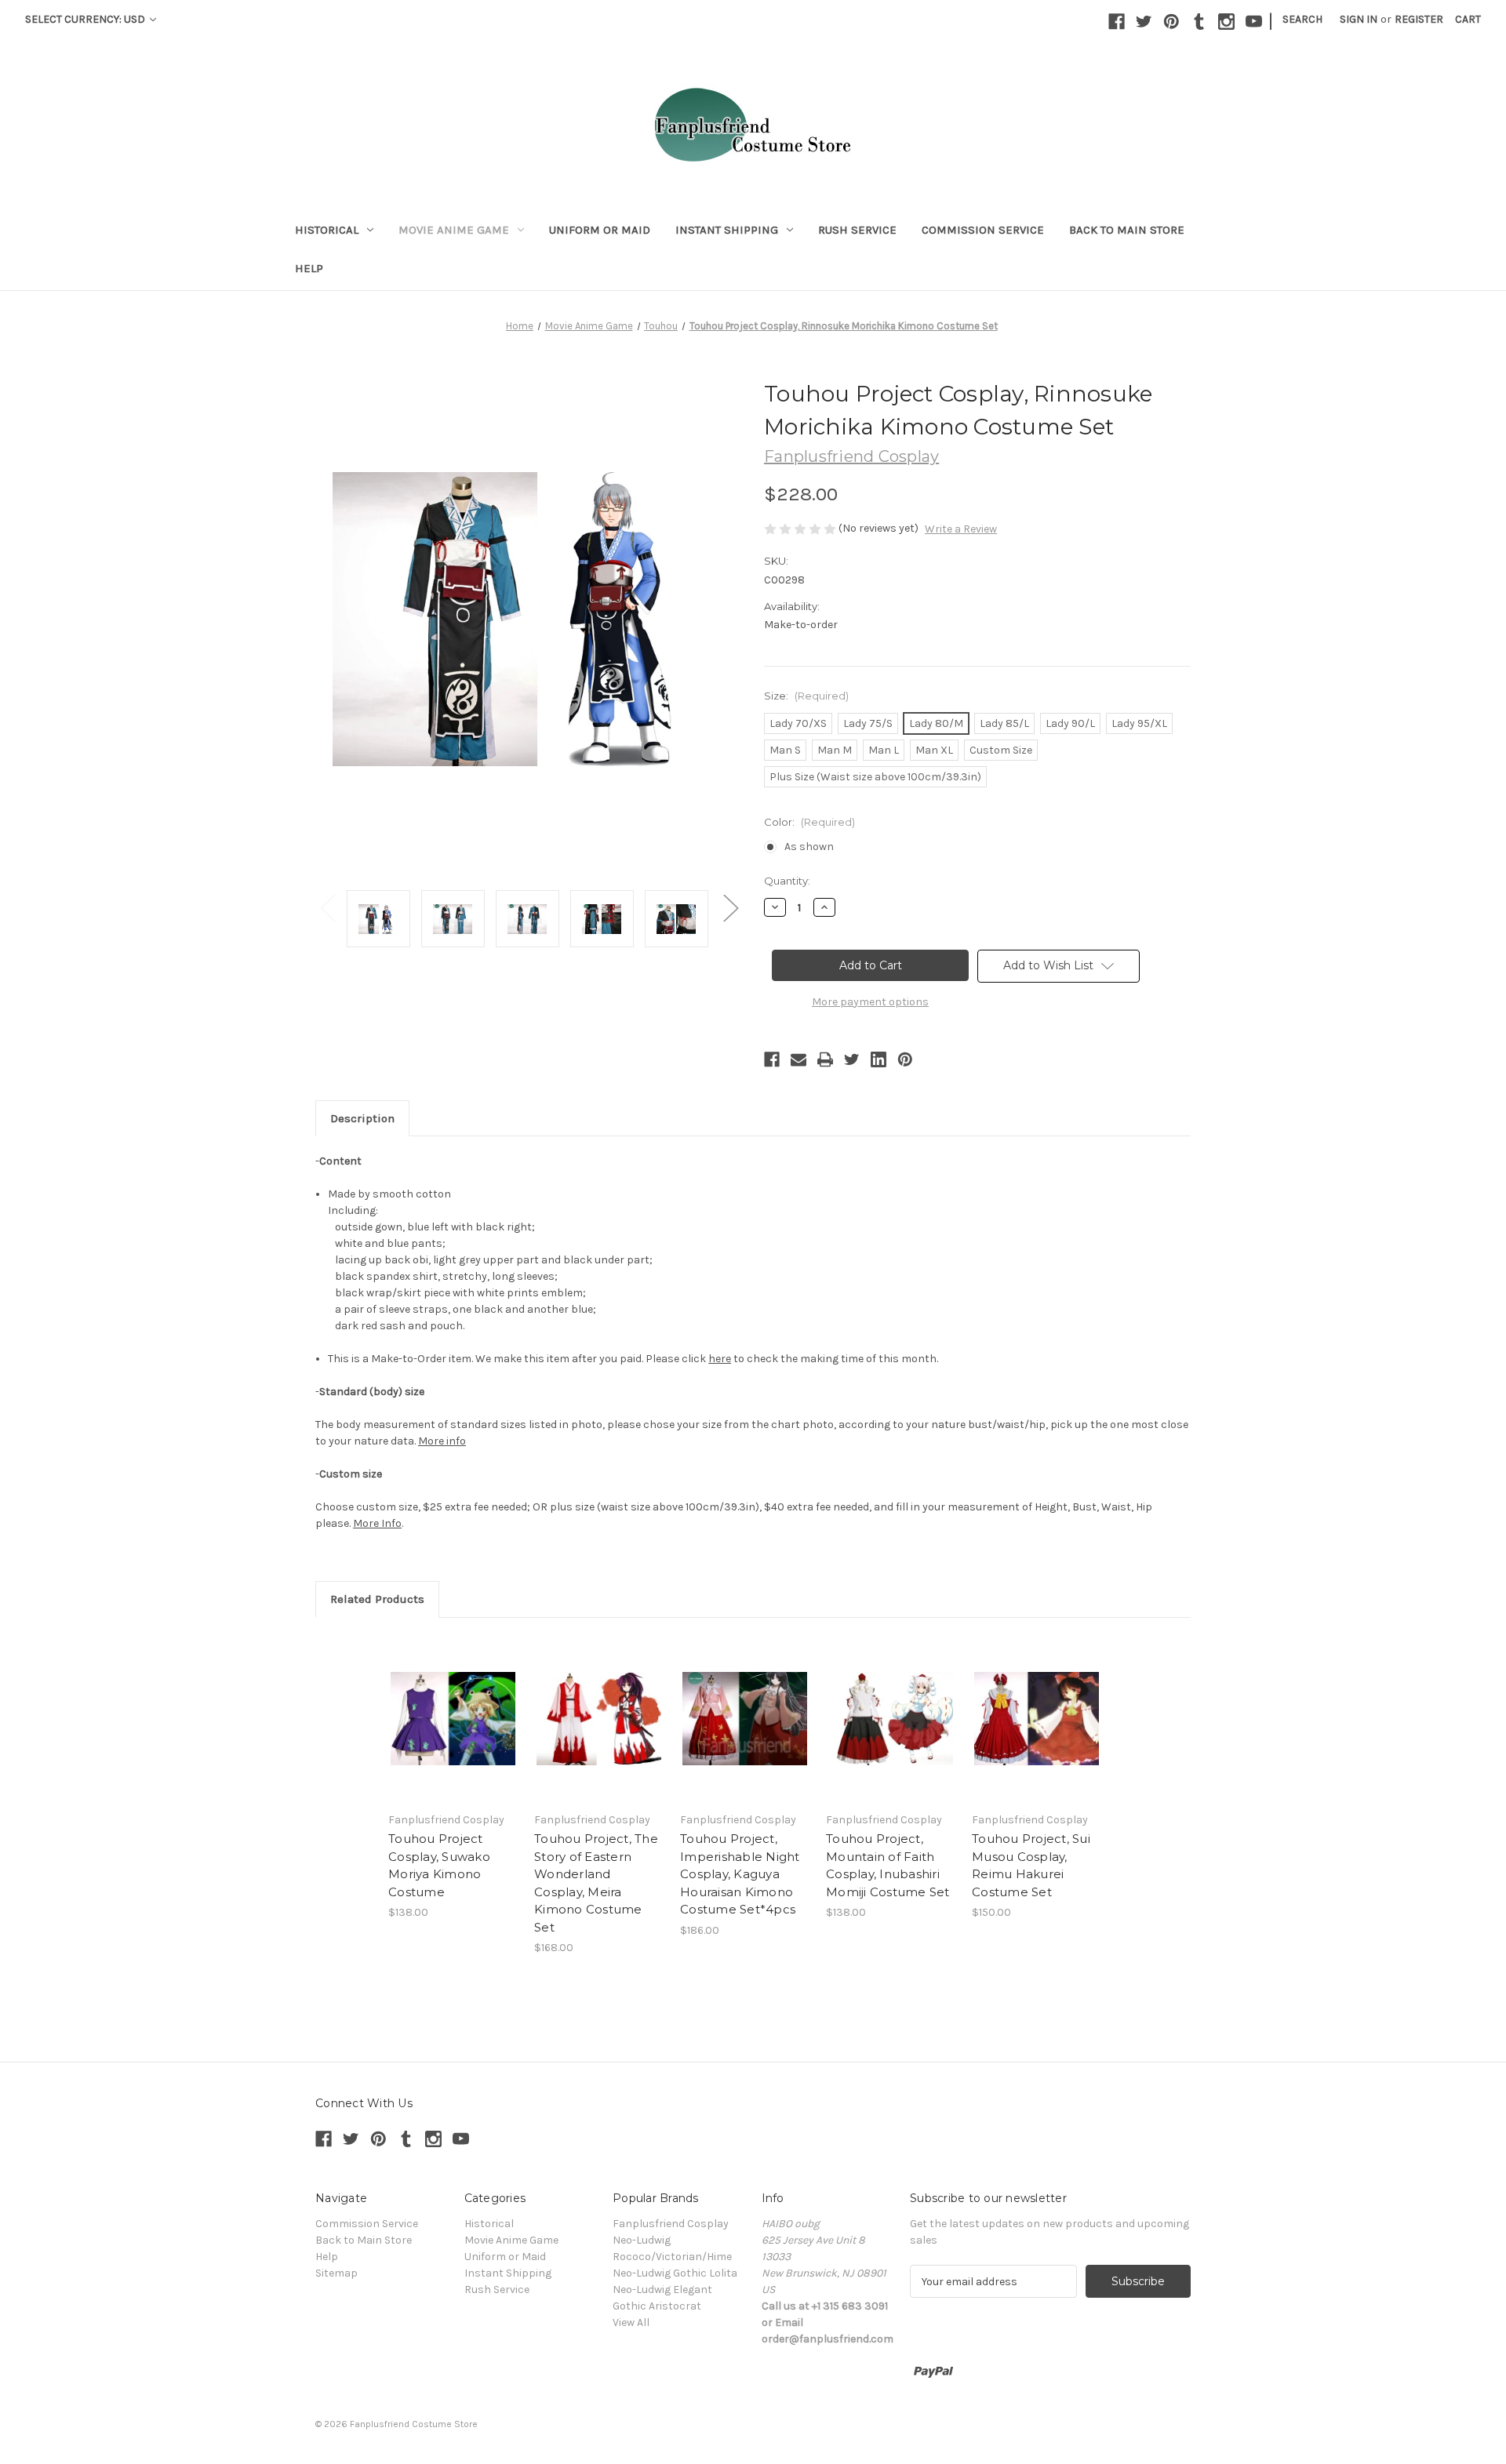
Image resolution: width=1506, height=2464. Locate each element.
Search (1302, 19)
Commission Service (983, 230)
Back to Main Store (1127, 230)
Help (309, 268)
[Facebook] (1117, 22)
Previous (327, 907)
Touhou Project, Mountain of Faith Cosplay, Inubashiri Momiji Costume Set (888, 1865)
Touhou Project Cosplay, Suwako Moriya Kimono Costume (439, 1865)
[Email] (798, 1059)
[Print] (825, 1059)
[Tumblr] (1199, 22)
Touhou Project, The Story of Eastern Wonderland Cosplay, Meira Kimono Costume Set (596, 1883)
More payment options (870, 1002)
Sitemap (336, 2273)
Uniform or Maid (600, 230)
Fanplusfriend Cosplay (671, 2224)
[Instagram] (1226, 22)
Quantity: (787, 881)
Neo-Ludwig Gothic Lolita (675, 2273)
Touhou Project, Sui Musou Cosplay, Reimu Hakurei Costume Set (1031, 1865)
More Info (377, 1523)
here (720, 1359)
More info (442, 1441)
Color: (809, 822)
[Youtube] (1254, 22)
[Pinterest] (1171, 22)
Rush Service (857, 230)
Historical (327, 230)
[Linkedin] (878, 1059)
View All (631, 2322)
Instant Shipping (727, 230)
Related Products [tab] (377, 1599)
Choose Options (453, 1718)
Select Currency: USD (86, 19)
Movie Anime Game (454, 230)
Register (1419, 19)
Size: (806, 696)
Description (362, 1118)
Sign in (1359, 19)
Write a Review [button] (961, 529)
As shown (809, 847)
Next (730, 907)
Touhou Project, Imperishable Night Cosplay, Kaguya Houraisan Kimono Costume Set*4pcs (740, 1874)
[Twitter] (1144, 22)
